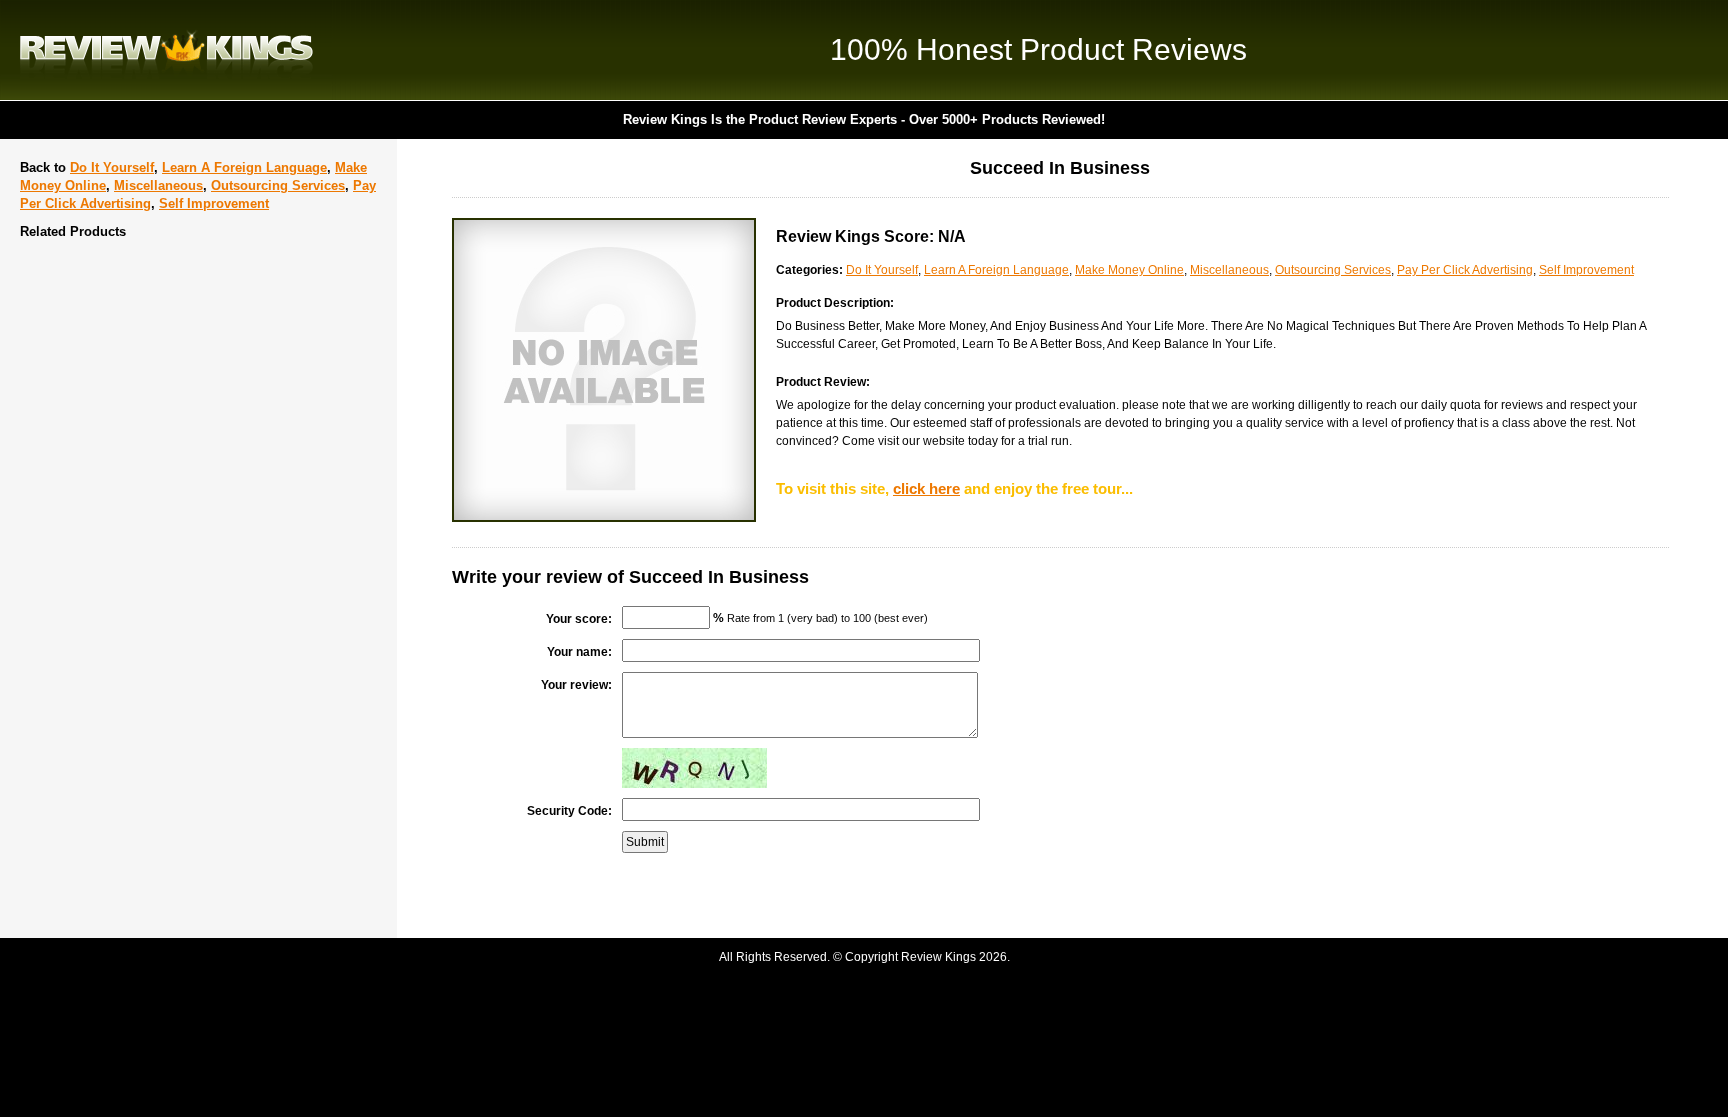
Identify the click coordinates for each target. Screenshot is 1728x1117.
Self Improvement (214, 203)
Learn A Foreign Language (244, 167)
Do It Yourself (112, 167)
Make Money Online (1129, 270)
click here (926, 488)
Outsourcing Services (278, 185)
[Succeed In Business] (604, 518)
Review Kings (166, 50)
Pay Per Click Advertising (1465, 270)
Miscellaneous (158, 185)
